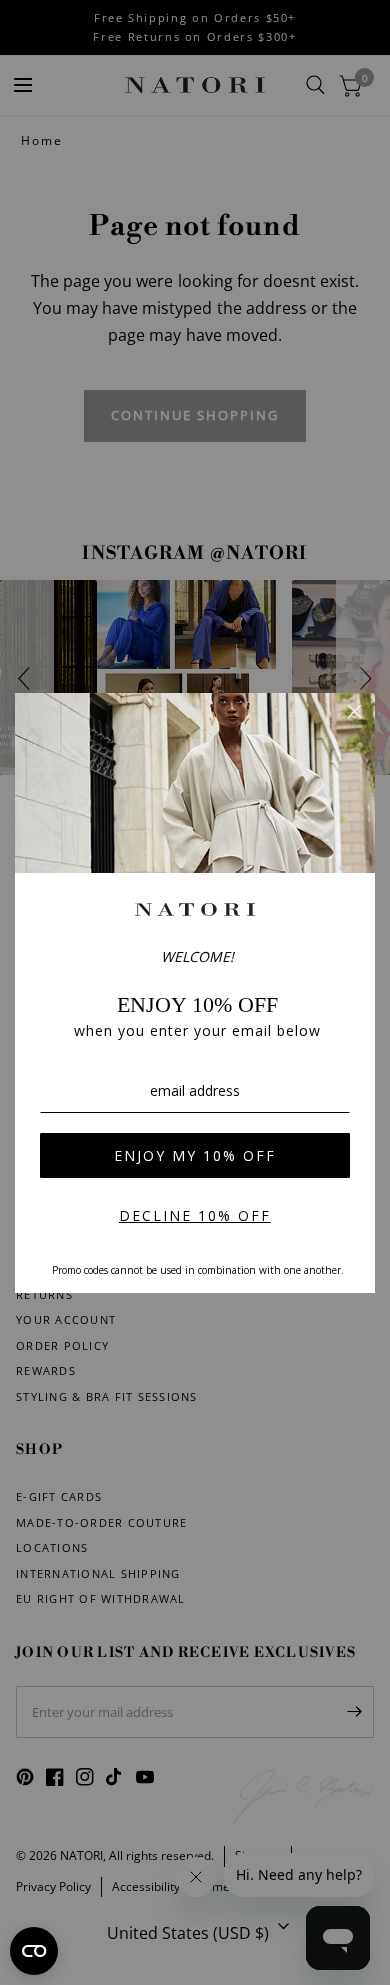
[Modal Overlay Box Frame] (195, 993)
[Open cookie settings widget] (34, 1951)
